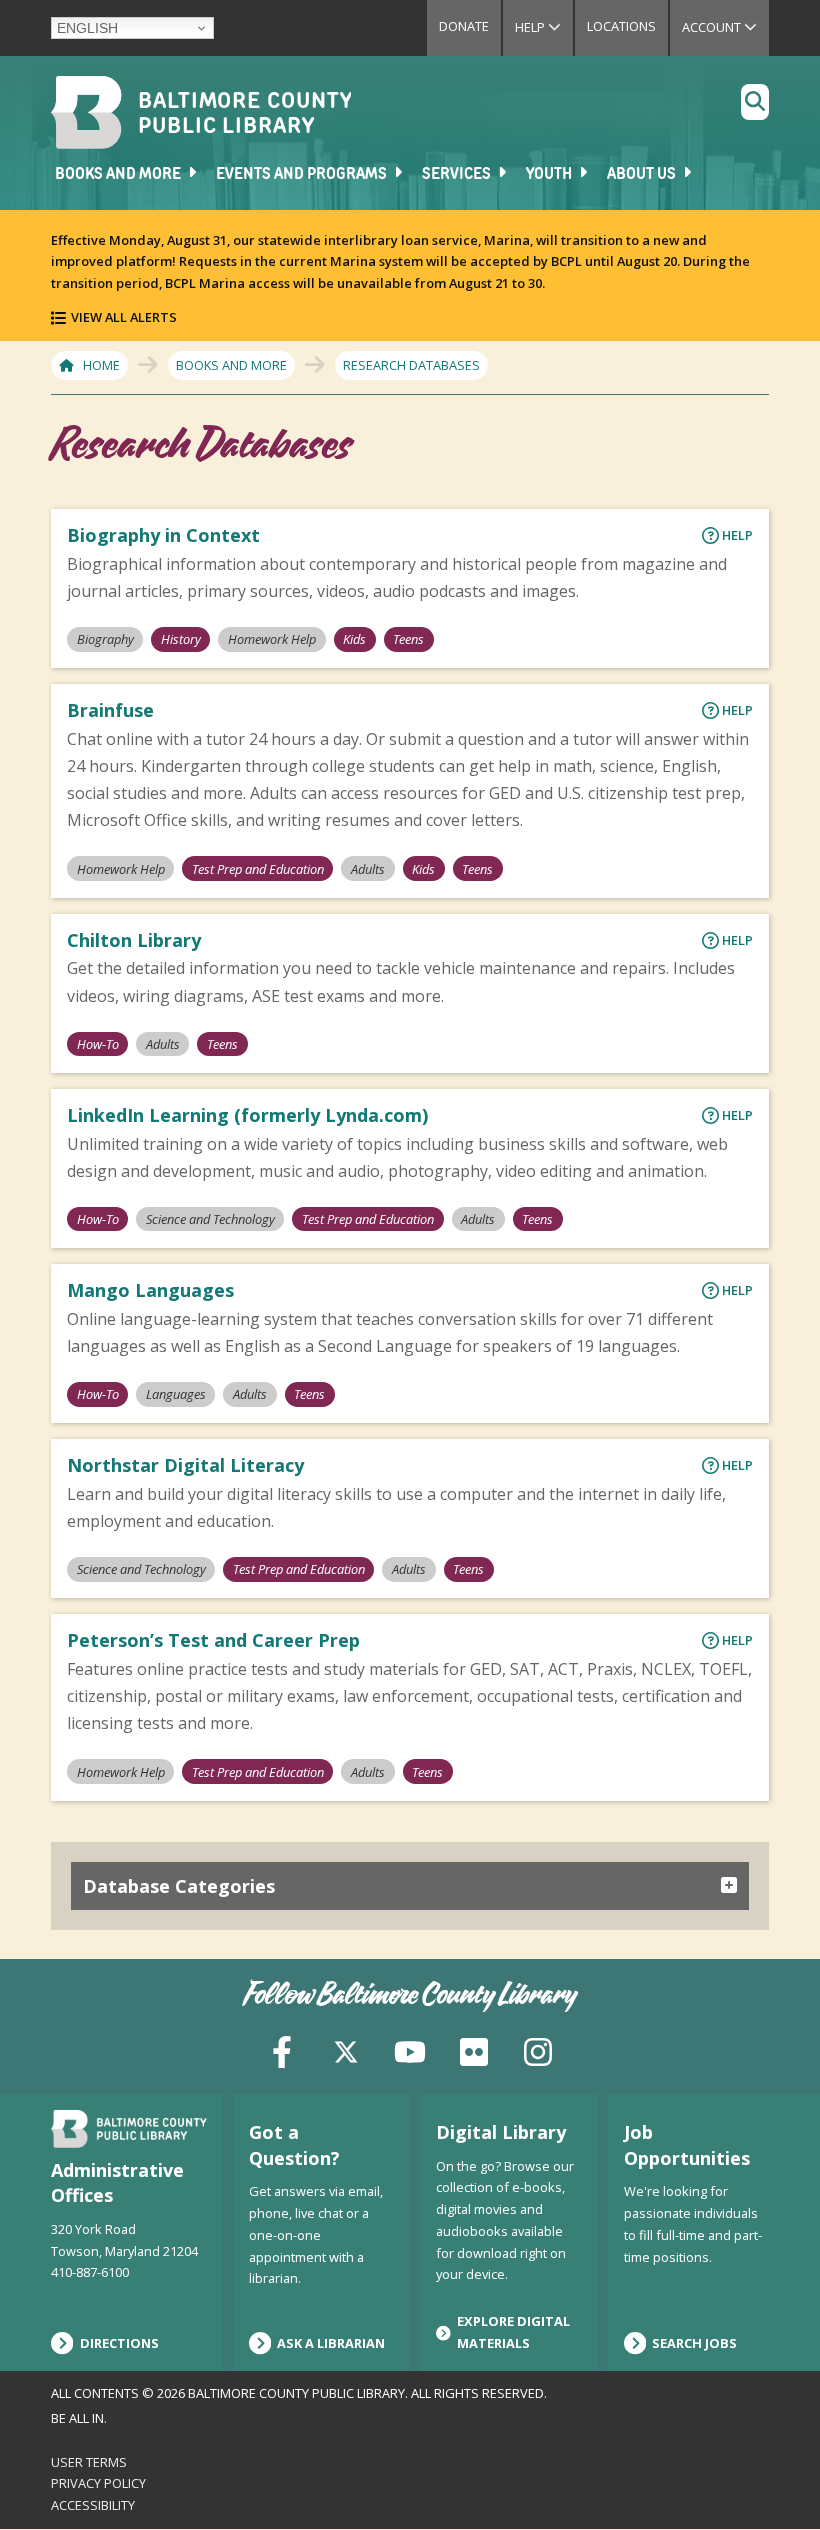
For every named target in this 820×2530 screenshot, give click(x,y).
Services (458, 175)
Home (101, 365)
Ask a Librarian (331, 2343)
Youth (550, 175)
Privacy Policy (98, 2483)
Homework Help (272, 639)
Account (725, 27)
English (87, 28)
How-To (98, 1044)
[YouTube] (410, 2050)
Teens (408, 639)
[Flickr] (474, 2050)
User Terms (89, 2462)
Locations (621, 26)
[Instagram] (538, 2050)
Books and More (119, 175)
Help (544, 27)
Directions (119, 2343)
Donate (464, 26)
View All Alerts (124, 317)
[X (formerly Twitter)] (346, 2050)
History (181, 639)
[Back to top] (771, 2477)
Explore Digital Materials (513, 2332)
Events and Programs (303, 175)
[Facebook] (282, 2050)
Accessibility (93, 2505)
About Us (643, 175)
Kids (354, 639)
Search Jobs (694, 2343)
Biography (105, 639)
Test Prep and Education (258, 869)
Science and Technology (210, 1219)
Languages (176, 1394)
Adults (368, 869)
